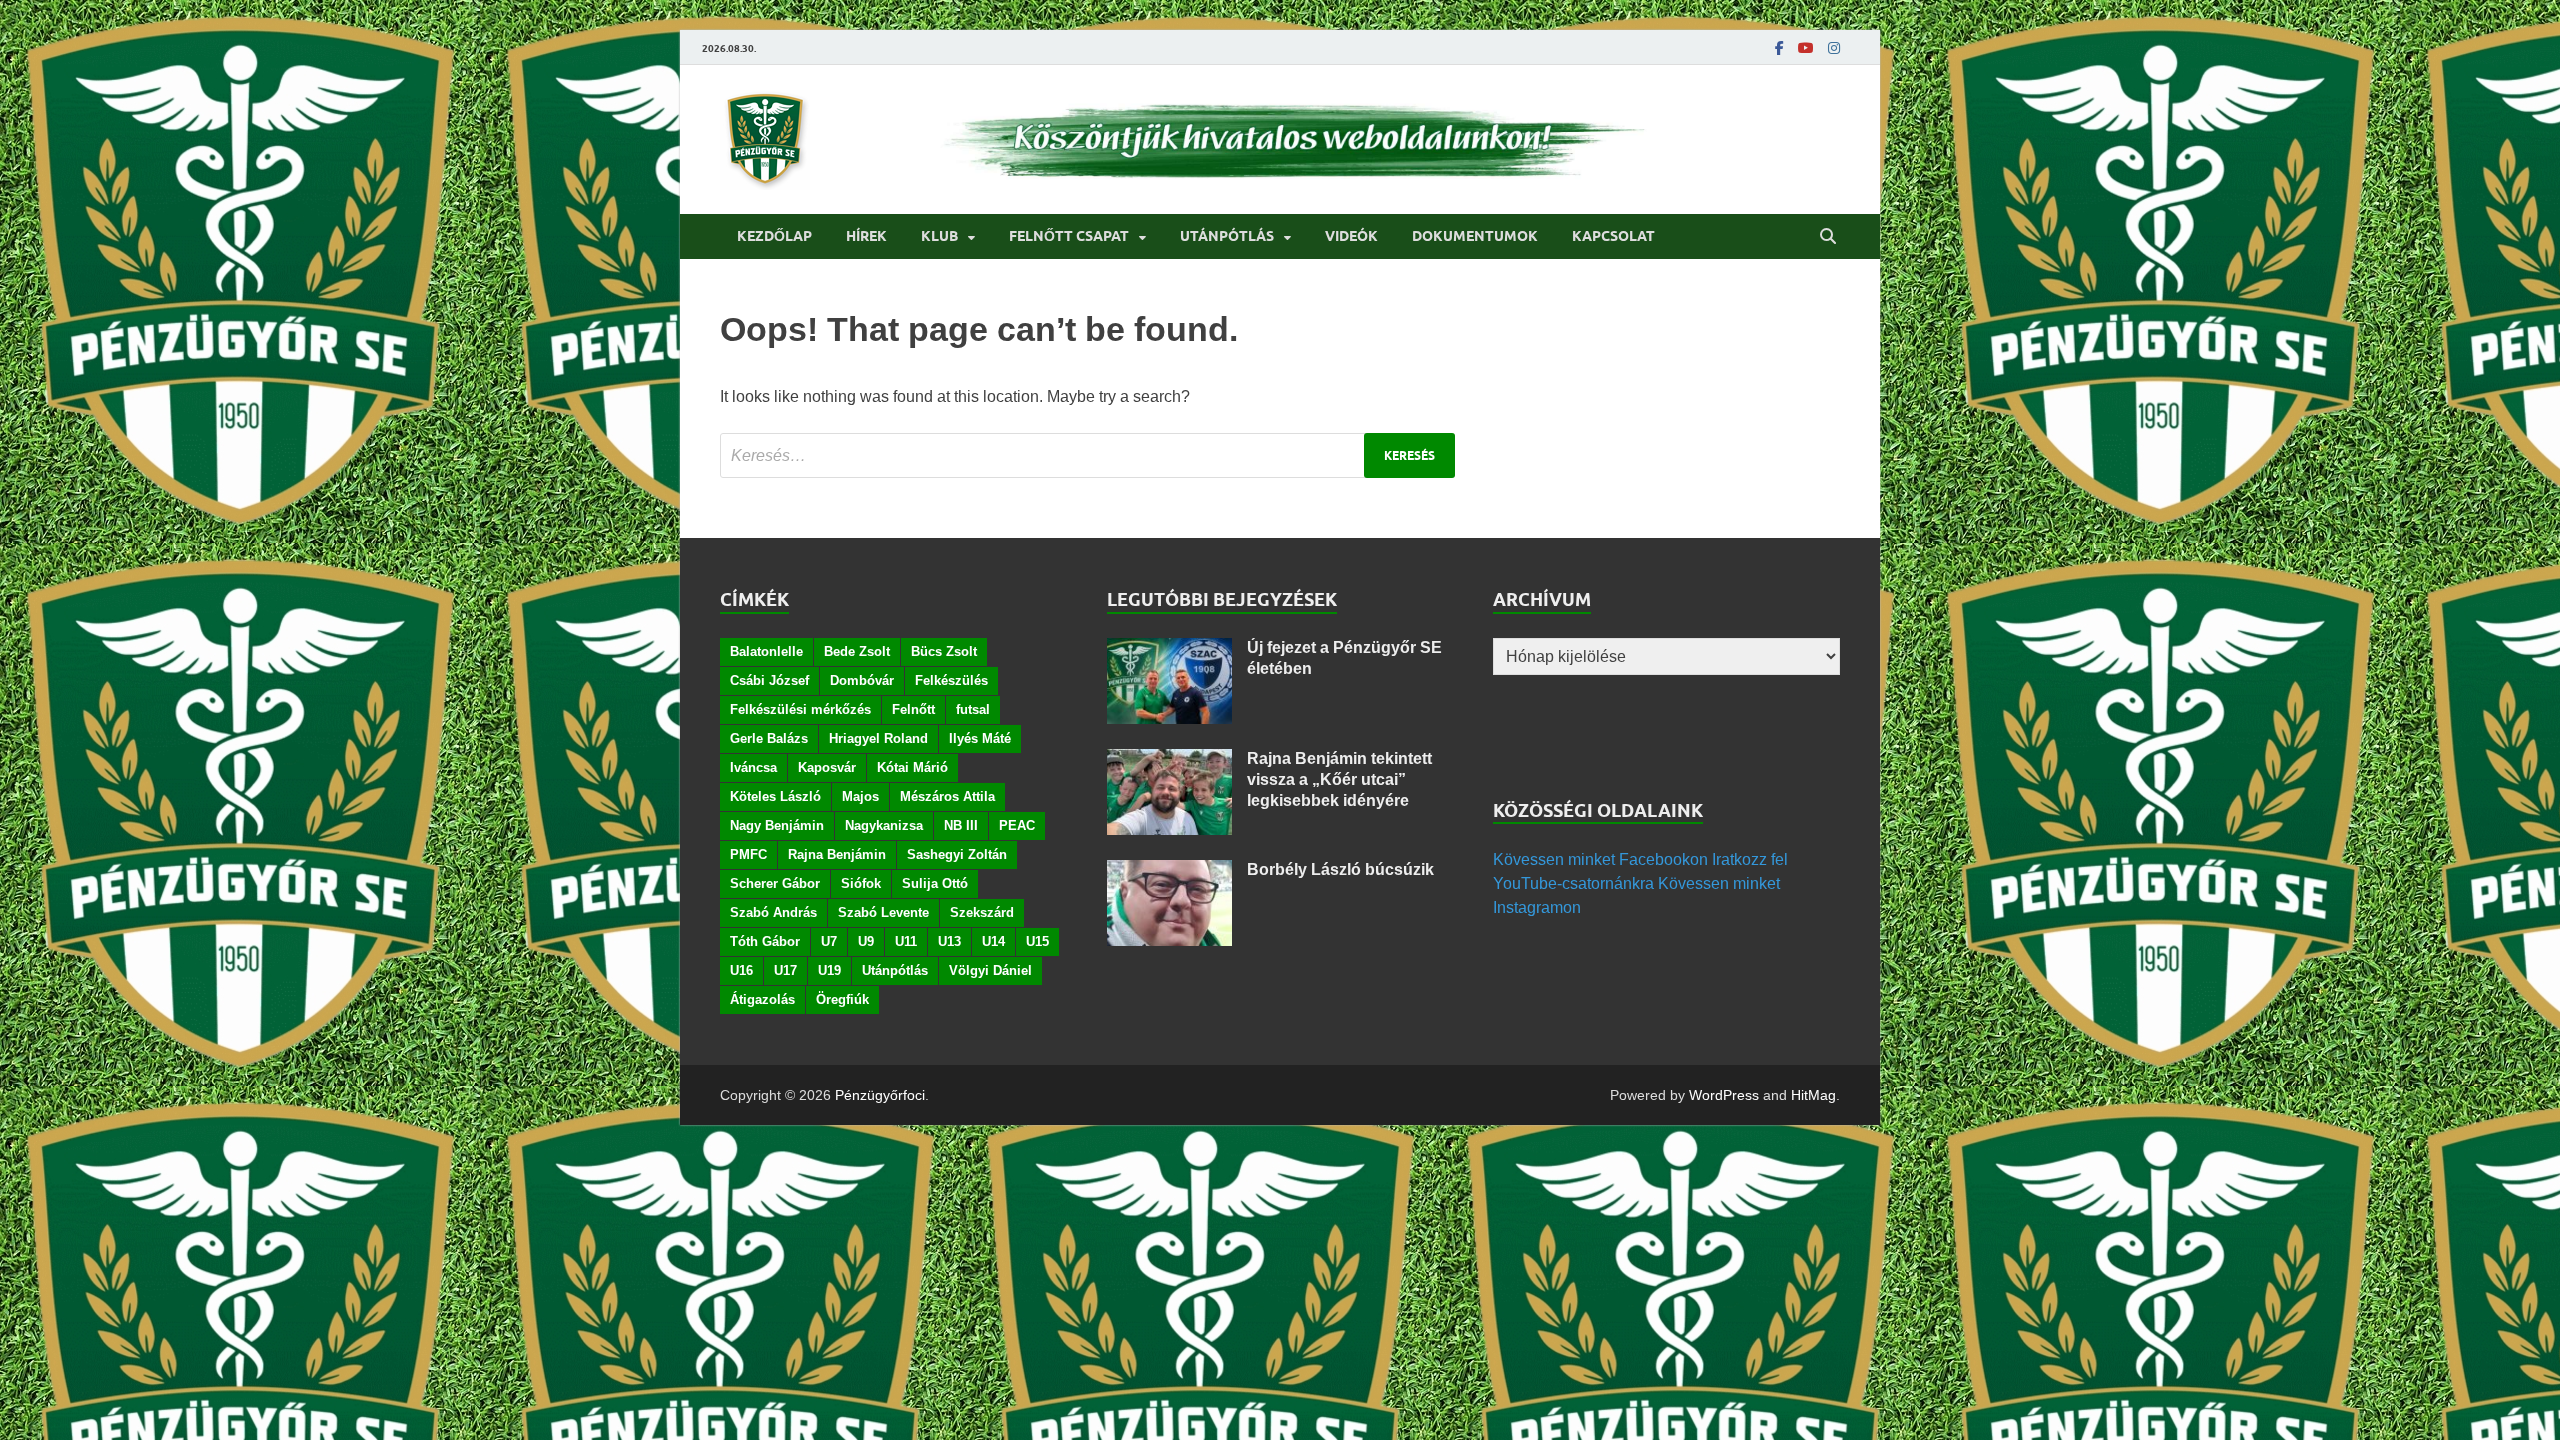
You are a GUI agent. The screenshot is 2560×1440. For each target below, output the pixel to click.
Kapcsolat (1613, 236)
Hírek (866, 236)
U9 (866, 941)
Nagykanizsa (884, 825)
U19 (829, 970)
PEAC (1017, 825)
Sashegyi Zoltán (957, 854)
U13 (949, 941)
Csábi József (769, 680)
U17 (785, 970)
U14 (993, 941)
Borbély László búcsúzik (1340, 869)
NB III (961, 825)
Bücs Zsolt (944, 651)
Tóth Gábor (765, 941)
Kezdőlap (774, 236)
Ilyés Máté (980, 738)
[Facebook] (1779, 48)
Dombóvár (862, 680)
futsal (973, 709)
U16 (741, 970)
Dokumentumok (1475, 236)
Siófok (861, 883)
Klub (939, 236)
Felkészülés (951, 680)
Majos (860, 796)
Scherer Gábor (775, 883)
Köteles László (775, 796)
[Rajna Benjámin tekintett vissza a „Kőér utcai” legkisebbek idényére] (1169, 760)
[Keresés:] (1087, 455)
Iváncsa (753, 767)
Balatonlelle (766, 651)
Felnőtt (913, 709)
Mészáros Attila (947, 796)
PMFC (748, 854)
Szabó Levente (883, 912)
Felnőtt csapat (1069, 236)
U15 (1037, 941)
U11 (906, 941)
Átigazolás (762, 999)
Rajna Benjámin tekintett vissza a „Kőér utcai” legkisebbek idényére (1339, 779)
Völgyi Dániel (990, 970)
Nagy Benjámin (777, 825)
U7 (829, 941)
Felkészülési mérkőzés (800, 709)
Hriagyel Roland (878, 738)
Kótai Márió (912, 767)
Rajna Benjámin (837, 854)
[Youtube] (1806, 48)
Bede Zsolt (857, 651)
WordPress (1724, 1095)
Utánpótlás (1227, 236)
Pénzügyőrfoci (880, 1095)
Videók (1351, 236)
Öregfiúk (842, 999)
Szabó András (773, 912)
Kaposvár (827, 767)
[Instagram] (1834, 48)
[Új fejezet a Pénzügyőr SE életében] (1169, 649)
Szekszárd (982, 912)
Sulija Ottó (935, 883)
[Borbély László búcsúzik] (1169, 871)
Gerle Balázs (769, 738)
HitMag (1813, 1095)
